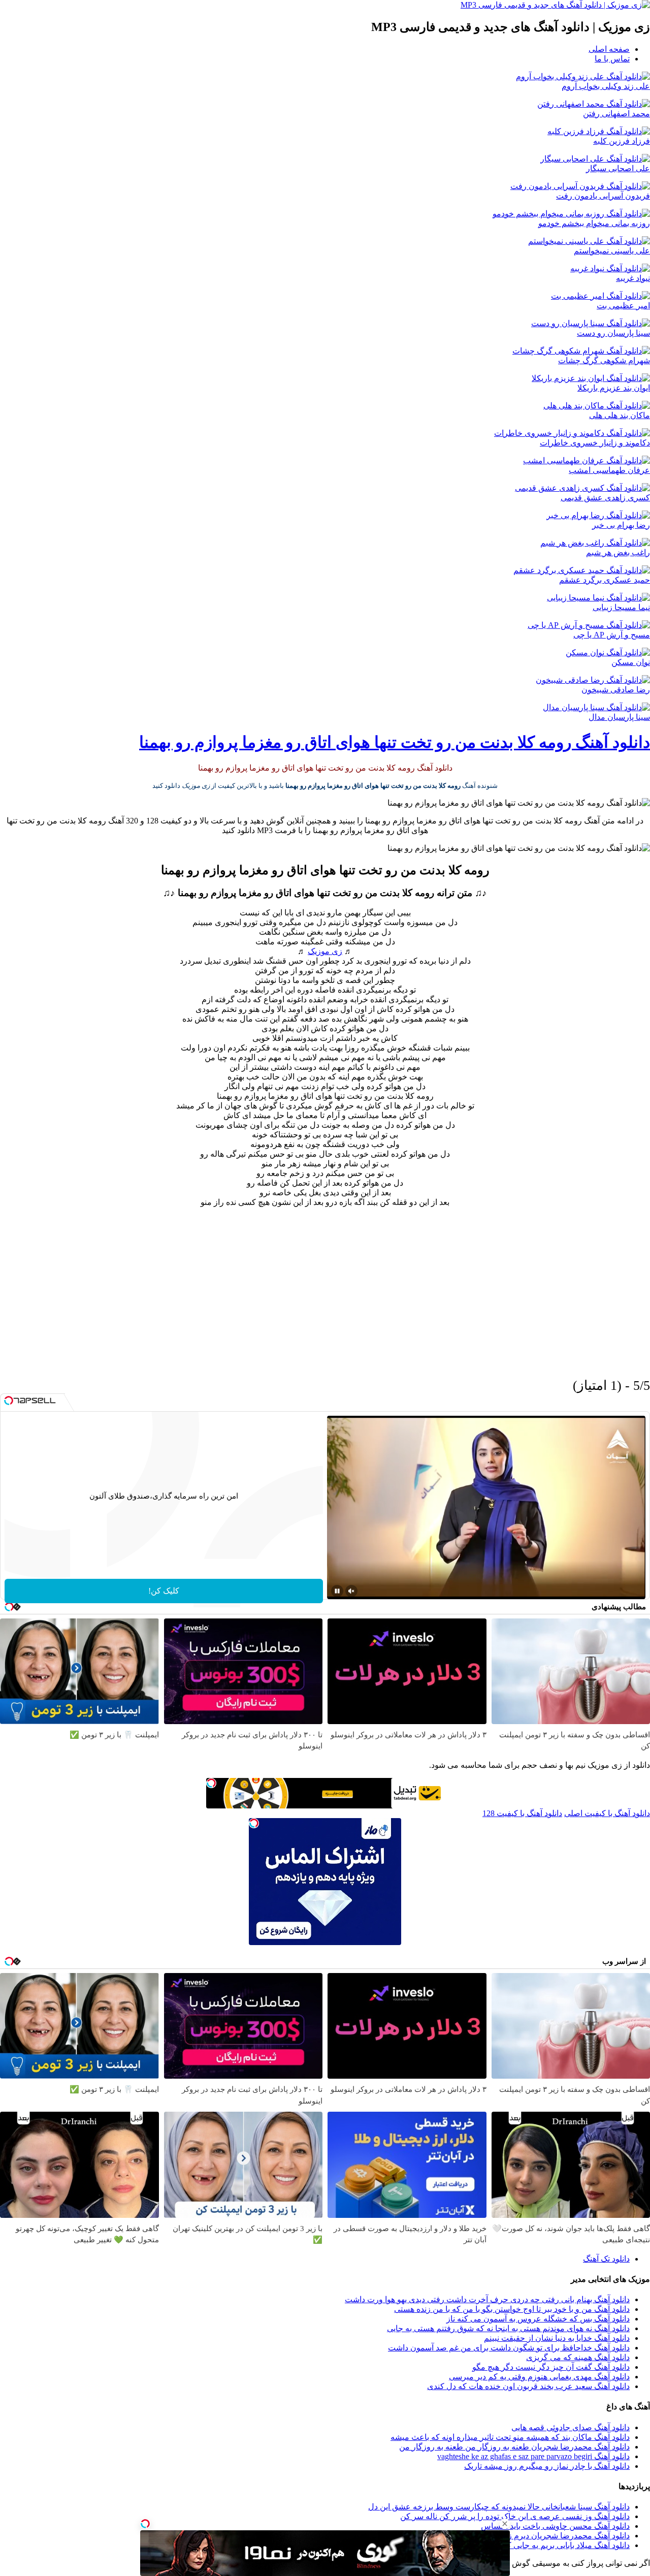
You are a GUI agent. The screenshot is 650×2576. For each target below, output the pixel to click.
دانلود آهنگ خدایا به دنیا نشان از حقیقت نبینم (557, 2338)
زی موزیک (325, 951)
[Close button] (505, 2524)
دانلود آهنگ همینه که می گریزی (578, 2357)
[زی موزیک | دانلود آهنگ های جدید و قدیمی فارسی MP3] (555, 5)
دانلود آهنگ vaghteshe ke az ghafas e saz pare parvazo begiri (533, 2456)
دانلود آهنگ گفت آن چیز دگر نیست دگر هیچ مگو (551, 2367)
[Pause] (337, 1591)
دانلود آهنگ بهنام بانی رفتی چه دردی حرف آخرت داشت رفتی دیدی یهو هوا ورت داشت (487, 2299)
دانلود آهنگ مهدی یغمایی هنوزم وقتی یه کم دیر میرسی (539, 2377)
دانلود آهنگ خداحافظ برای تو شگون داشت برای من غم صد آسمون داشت (509, 2348)
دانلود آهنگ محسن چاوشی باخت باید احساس (555, 2526)
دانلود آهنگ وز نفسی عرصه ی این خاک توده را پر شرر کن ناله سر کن (515, 2516)
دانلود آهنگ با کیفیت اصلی (607, 1813)
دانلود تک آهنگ (606, 2259)
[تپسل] (145, 2524)
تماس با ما (612, 59)
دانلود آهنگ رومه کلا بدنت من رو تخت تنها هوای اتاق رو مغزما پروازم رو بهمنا (395, 742)
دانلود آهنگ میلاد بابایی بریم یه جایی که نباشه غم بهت (542, 2545)
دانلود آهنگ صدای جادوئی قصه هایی (571, 2427)
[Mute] (351, 1591)
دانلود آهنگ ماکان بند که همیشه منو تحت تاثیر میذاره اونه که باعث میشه (510, 2437)
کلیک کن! (164, 1591)
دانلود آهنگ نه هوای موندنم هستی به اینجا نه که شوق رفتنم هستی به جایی (508, 2328)
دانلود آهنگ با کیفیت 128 (522, 1813)
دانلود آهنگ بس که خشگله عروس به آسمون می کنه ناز (538, 2319)
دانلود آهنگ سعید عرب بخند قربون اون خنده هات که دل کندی (528, 2386)
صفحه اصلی (609, 49)
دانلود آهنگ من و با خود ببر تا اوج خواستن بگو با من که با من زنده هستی (512, 2309)
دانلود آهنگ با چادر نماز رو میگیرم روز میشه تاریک (547, 2466)
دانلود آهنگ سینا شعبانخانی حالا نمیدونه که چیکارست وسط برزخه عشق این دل (499, 2507)
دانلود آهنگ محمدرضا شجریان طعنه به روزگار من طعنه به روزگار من (514, 2447)
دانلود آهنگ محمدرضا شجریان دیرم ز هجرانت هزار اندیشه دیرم (526, 2536)
